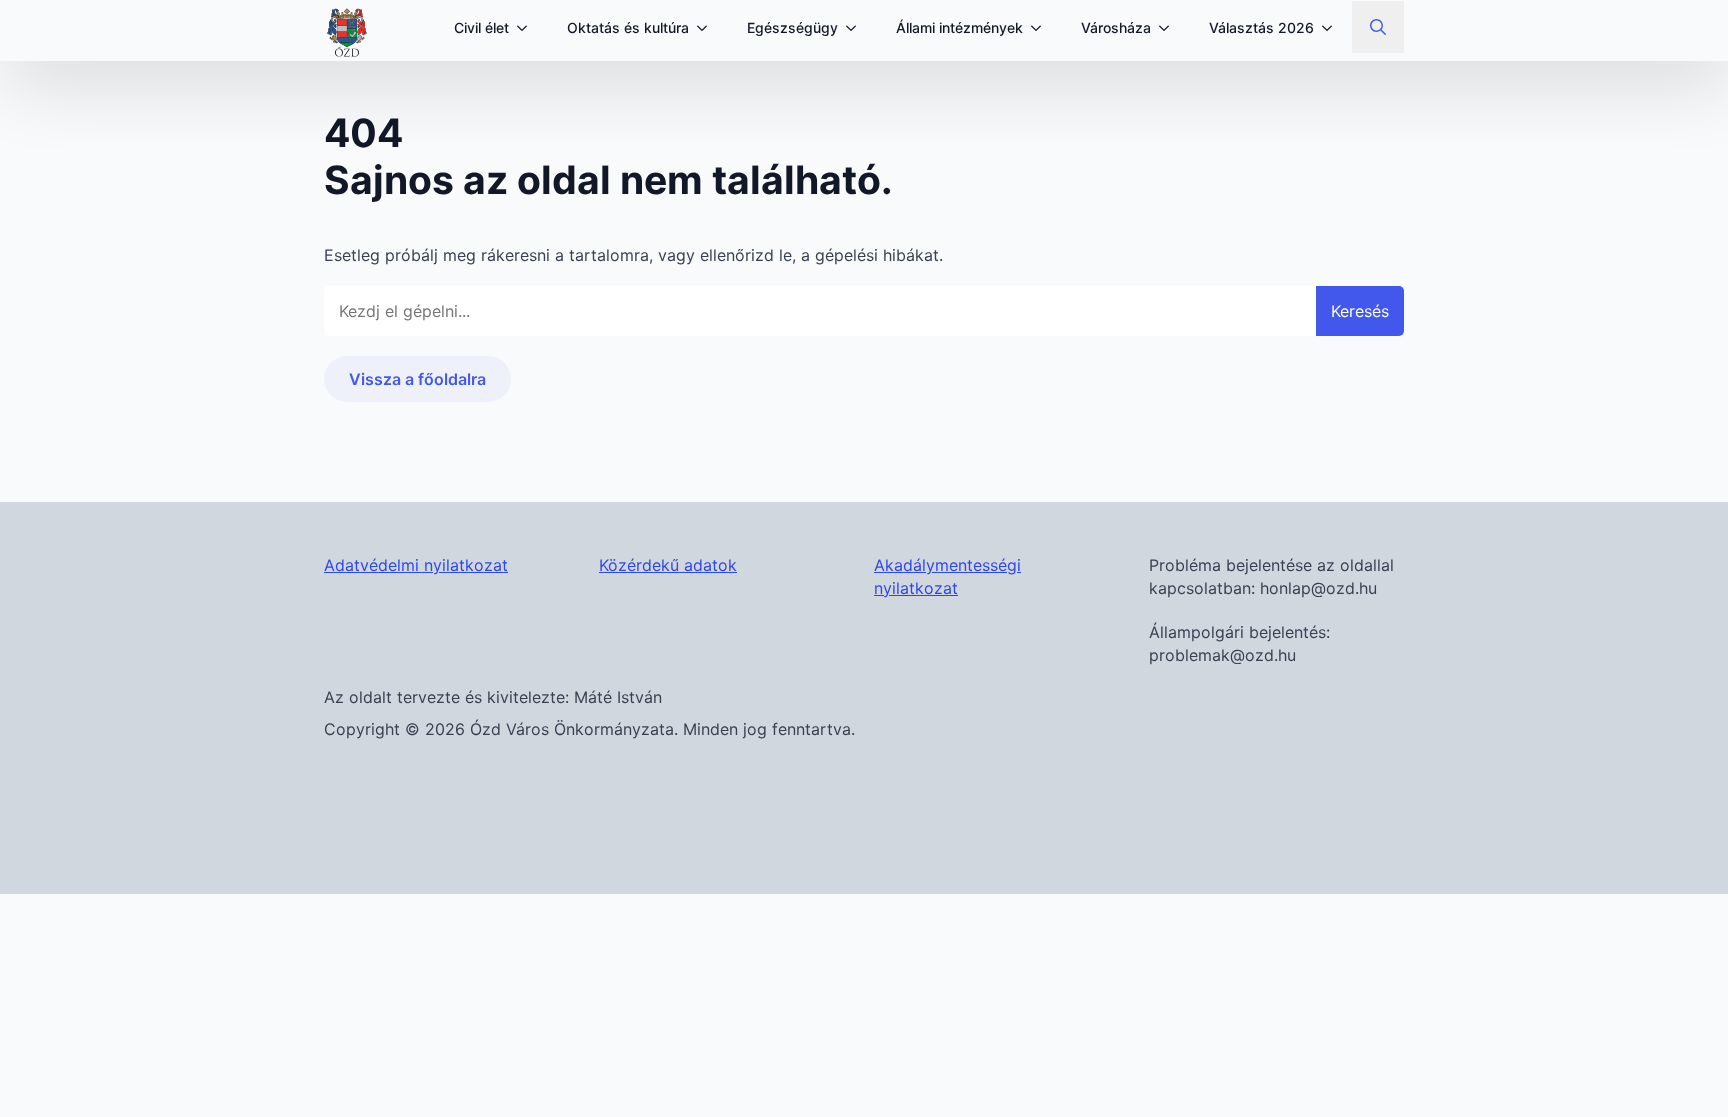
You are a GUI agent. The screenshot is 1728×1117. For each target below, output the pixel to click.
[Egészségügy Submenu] (857, 28)
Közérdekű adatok (668, 565)
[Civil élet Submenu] (528, 28)
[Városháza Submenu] (1170, 28)
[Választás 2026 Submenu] (1333, 28)
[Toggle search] (1378, 27)
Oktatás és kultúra (628, 27)
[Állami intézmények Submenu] (1042, 28)
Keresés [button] (1360, 311)
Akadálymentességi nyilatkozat (947, 576)
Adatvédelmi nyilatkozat (416, 565)
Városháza (1116, 27)
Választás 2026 (1261, 27)
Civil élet (481, 27)
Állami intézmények (959, 27)
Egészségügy (792, 27)
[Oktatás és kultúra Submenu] (708, 28)
